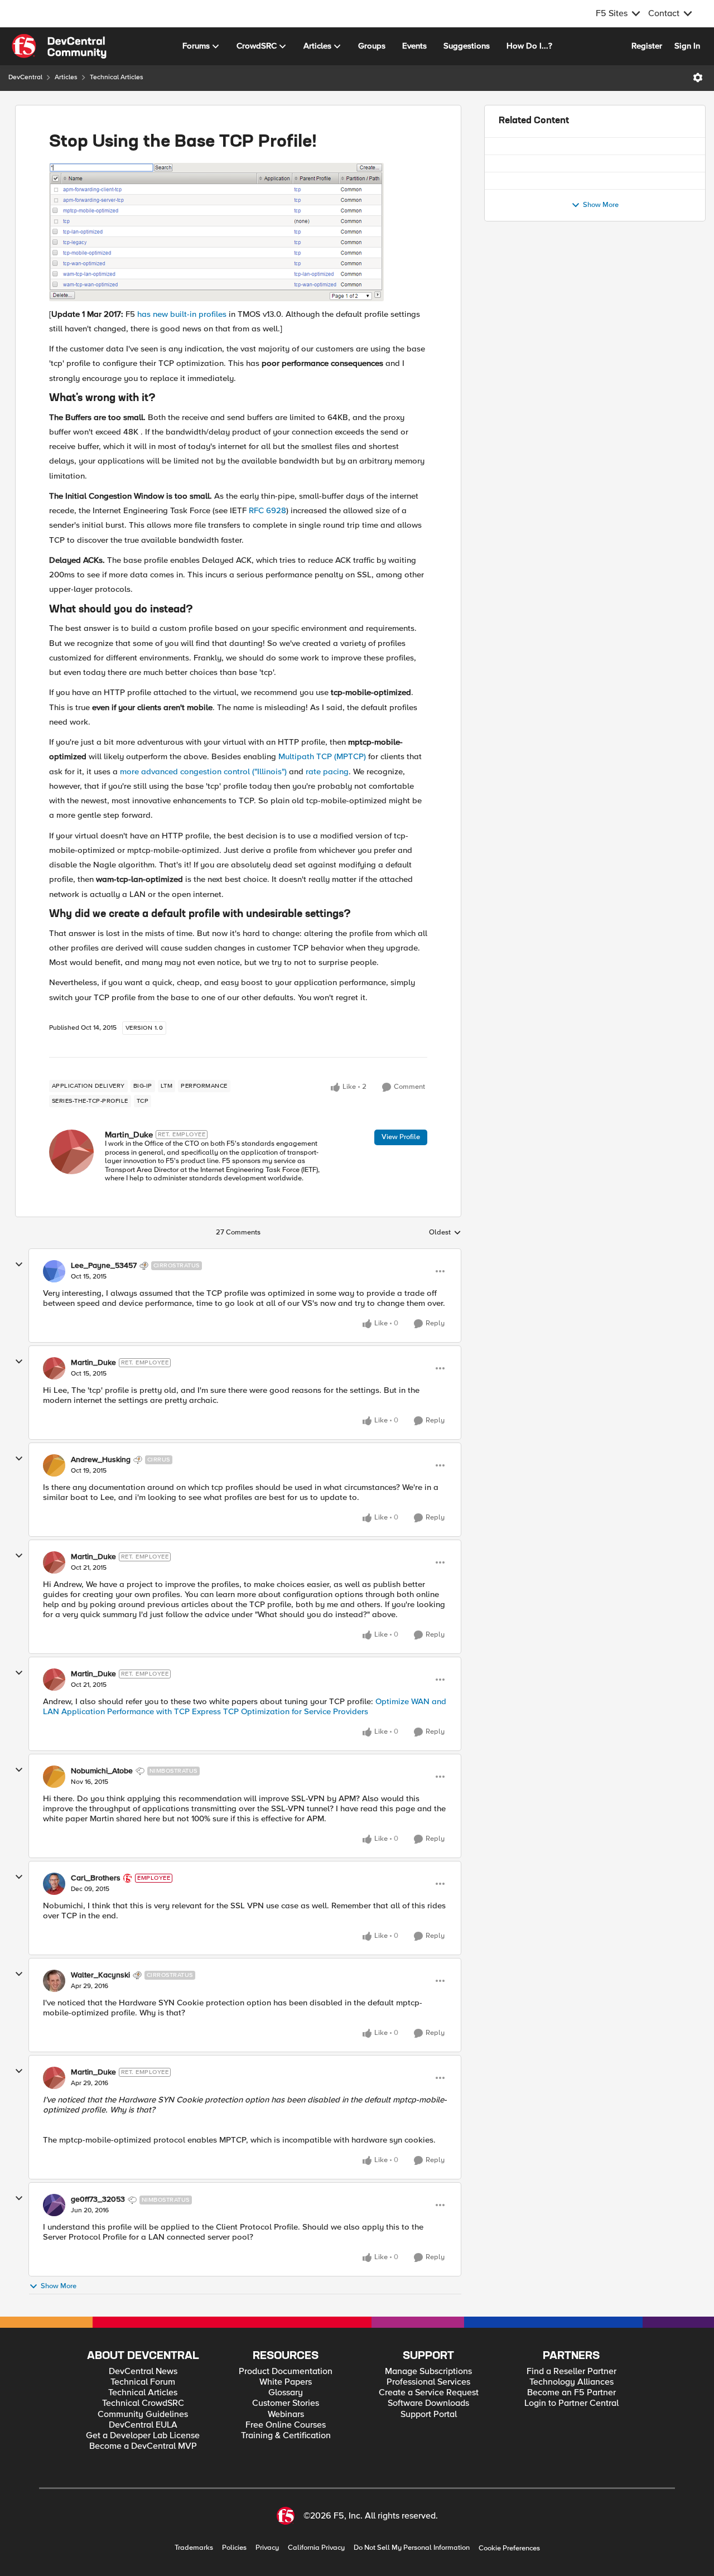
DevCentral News (143, 2372)
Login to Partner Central (571, 2403)
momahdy (546, 172)
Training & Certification (286, 2436)
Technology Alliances (571, 2382)
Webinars (286, 2415)
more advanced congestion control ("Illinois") (203, 771)
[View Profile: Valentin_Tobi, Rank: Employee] (510, 295)
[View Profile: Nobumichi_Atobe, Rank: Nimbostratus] (54, 1777)
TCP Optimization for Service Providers (296, 1711)
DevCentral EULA (143, 2425)
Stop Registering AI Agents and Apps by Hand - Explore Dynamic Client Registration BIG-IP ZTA (605, 155)
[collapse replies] (19, 1265)
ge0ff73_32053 (98, 2199)
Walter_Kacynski (100, 1975)
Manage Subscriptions (428, 2372)
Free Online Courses (286, 2425)
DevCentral (25, 77)
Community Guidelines (143, 2415)
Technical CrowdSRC (143, 2403)
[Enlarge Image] (238, 232)
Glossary (286, 2393)
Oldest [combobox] (445, 1233)
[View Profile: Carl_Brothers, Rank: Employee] (54, 1884)
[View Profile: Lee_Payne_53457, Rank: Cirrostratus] (54, 1271)
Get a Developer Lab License (143, 2436)
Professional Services (428, 2382)
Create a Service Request (429, 2393)
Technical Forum (143, 2382)
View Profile (401, 1137)
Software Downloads (428, 2403)
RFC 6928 (267, 510)
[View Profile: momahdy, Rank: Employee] (510, 160)
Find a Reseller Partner (571, 2372)
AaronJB (543, 239)
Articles (66, 77)
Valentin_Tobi (551, 306)
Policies (234, 2548)
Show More (59, 2286)
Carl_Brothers (96, 1878)
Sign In (687, 46)
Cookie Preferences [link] (509, 2548)
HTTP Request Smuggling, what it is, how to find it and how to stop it (607, 223)
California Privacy (316, 2548)
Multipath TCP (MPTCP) (322, 756)
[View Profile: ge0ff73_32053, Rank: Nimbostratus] (54, 2205)
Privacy (267, 2548)
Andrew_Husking (101, 1460)
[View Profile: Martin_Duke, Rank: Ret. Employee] (71, 1152)
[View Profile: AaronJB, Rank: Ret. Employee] (510, 228)
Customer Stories (286, 2403)
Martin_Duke (129, 1135)
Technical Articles (117, 77)
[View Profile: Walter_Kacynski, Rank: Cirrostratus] (54, 1981)
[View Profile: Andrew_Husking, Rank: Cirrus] (54, 1465)
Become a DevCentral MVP (143, 2446)
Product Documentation (286, 2372)
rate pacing (327, 771)
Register (647, 46)
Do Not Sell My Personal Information (412, 2548)
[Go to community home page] (59, 46)
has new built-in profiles (182, 314)
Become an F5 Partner (571, 2393)
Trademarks (194, 2548)
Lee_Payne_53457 (104, 1266)
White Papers (286, 2382)
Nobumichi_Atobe (102, 1771)
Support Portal (429, 2415)
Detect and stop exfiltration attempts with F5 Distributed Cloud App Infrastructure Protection (607, 290)
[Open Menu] (698, 78)
